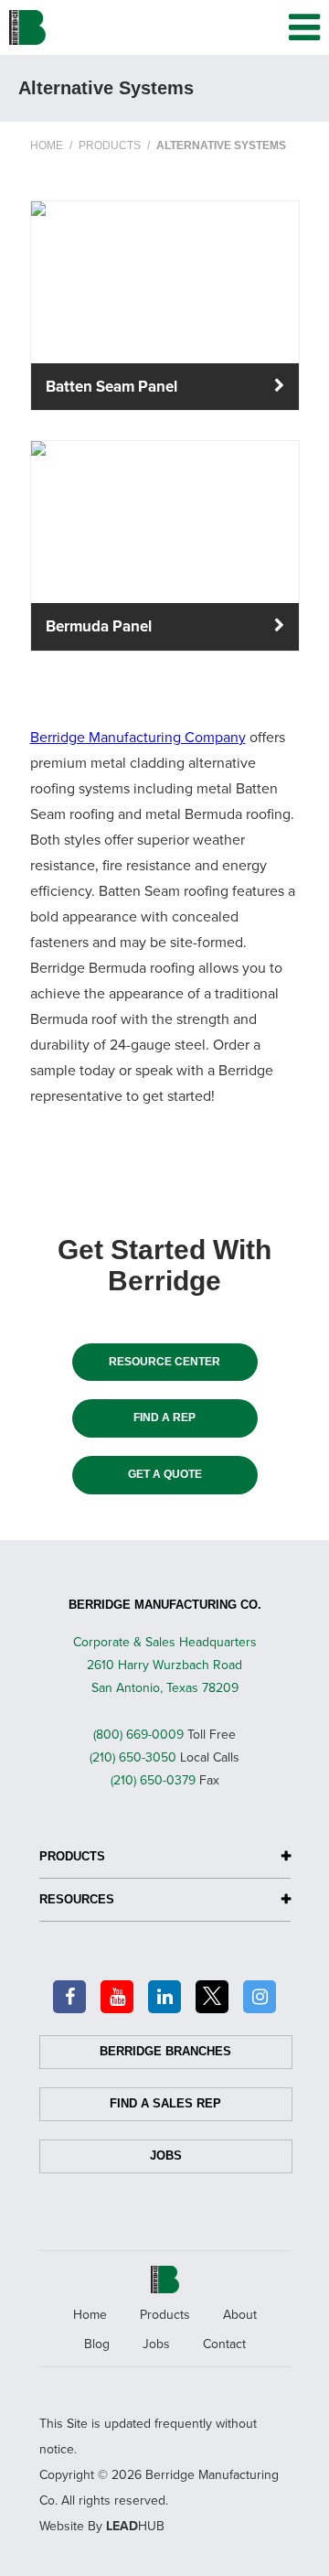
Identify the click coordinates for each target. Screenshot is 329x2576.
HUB (135, 2526)
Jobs (166, 2156)
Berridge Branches (165, 2051)
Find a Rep (164, 1417)
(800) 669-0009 (138, 1735)
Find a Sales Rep (165, 2103)
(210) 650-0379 (153, 1780)
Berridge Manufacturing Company (138, 738)
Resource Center (164, 1362)
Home (90, 2315)
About (240, 2315)
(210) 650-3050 (133, 1757)
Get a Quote (165, 1474)
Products (165, 2315)
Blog (97, 2344)
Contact (224, 2344)
